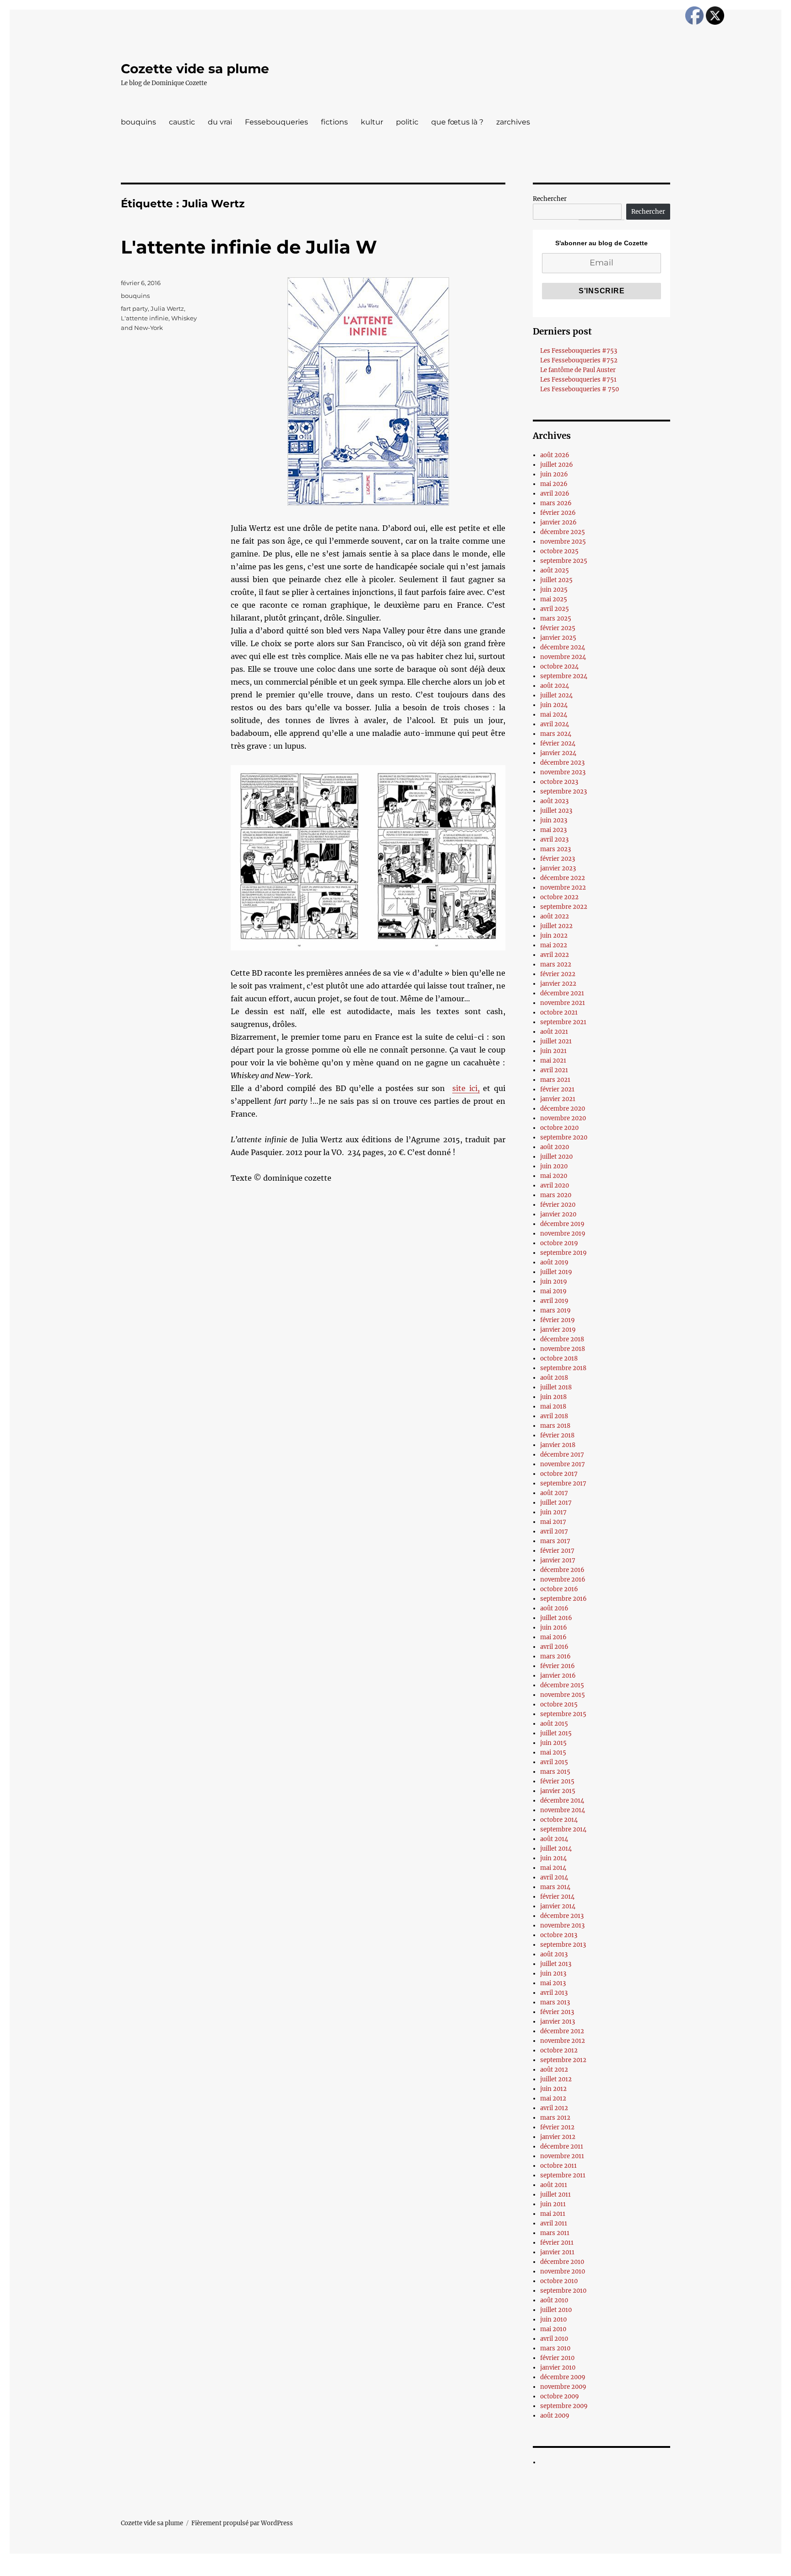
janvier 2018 (558, 1445)
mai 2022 (554, 945)
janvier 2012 (558, 2137)
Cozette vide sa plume (195, 69)
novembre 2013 (562, 1925)
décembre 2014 (562, 1801)
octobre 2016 (559, 1589)
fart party (134, 308)
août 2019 (554, 1262)
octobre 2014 (559, 1820)
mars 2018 (555, 1426)
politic (407, 122)
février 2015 (557, 1781)
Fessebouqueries (276, 122)
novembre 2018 (563, 1349)
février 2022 (558, 974)
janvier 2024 (558, 753)
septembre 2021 (563, 1022)
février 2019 (558, 1320)
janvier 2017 (558, 1560)
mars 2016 (555, 1656)
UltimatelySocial (470, 2570)
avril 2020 (555, 1185)
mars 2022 (556, 964)
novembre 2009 (563, 2387)
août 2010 (554, 2300)
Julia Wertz (167, 308)
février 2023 (558, 859)
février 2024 (558, 743)
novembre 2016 (563, 1580)
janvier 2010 (558, 2368)
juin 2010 (553, 2319)
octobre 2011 (558, 2166)
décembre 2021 (562, 993)
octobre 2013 (559, 1935)
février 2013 (557, 2012)
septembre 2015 (563, 1714)
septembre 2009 (564, 2406)
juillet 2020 (556, 1157)
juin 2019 (554, 1282)
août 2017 (554, 1493)
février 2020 (558, 1205)
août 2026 (555, 455)
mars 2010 (555, 2348)
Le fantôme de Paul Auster (578, 370)
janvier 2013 (558, 2022)
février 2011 (557, 2243)
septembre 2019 (563, 1253)
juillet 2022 (556, 926)
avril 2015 (554, 1762)
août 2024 (555, 686)
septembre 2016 (563, 1599)
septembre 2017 (563, 1483)
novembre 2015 (563, 1695)
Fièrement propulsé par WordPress (242, 2523)
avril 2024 (555, 724)
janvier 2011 (557, 2252)
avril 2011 (554, 2223)
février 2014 (557, 1897)
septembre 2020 (564, 1137)
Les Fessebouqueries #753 (579, 351)
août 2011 (554, 2185)
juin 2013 (553, 1974)
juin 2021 (553, 1051)
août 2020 (555, 1147)
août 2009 (555, 2416)
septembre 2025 (564, 561)
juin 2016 (554, 1628)
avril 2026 (555, 494)
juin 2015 (553, 1743)
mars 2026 (556, 503)
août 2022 (555, 916)
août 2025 (555, 570)
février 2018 (557, 1435)
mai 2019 (553, 1291)
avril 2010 (554, 2339)
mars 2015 (555, 1772)
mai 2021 (553, 1061)
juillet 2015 (556, 1733)
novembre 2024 (563, 657)
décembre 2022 (563, 878)
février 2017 (557, 1551)
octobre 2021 (559, 1013)
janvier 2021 (558, 1099)
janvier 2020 (558, 1214)
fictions (334, 122)
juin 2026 (554, 474)
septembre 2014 (563, 1829)
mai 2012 (553, 2098)
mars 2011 (555, 2233)
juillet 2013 (556, 1964)
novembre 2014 (563, 1810)
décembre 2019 (562, 1224)
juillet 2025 (556, 580)
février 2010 (557, 2358)
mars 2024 (556, 734)
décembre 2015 (562, 1685)
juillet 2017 (556, 1503)
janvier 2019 (558, 1330)
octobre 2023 (559, 782)
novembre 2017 (563, 1464)
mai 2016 (553, 1637)
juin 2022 (554, 936)
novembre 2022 (563, 888)
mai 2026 (554, 484)
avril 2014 (554, 1877)
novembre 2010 (563, 2271)
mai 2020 (554, 1176)
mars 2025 (556, 618)
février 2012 (557, 2127)
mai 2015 (553, 1752)
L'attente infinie (145, 318)
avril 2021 (554, 1070)
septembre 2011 (563, 2175)
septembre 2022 (564, 907)
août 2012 (554, 2070)
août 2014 (554, 1839)
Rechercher (550, 199)
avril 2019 (554, 1301)
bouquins (138, 122)
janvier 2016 (558, 1676)
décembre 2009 (563, 2377)
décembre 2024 (563, 647)
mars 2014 (555, 1887)
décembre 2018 (562, 1339)
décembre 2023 (562, 763)
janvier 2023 (558, 868)
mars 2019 (555, 1310)
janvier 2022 (558, 984)
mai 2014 (553, 1868)
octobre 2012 (559, 2050)
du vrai (220, 122)
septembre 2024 (564, 676)
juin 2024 (554, 705)
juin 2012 (553, 2089)
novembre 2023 (563, 772)
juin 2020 (554, 1166)
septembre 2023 (563, 791)
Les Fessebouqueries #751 (578, 380)
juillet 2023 (556, 811)
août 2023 (554, 801)
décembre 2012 (562, 2031)
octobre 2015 (559, 1704)
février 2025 (558, 628)
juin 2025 (554, 590)
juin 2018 (553, 1397)
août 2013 (554, 1954)
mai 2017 (553, 1522)
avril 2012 (554, 2108)
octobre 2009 (560, 2396)
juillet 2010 (556, 2310)
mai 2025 (554, 599)
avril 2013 (554, 1993)
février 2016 (558, 1666)
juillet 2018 (556, 1387)
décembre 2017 (562, 1455)
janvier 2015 (558, 1791)
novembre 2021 (563, 1003)
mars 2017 (555, 1541)
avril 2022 (555, 955)
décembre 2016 (562, 1570)
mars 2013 (555, 2002)
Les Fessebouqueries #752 (579, 360)
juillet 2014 (556, 1849)
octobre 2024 (559, 667)
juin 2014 (553, 1858)
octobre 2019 (559, 1243)
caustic (182, 122)
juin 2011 (553, 2204)
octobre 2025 (559, 551)
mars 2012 (555, 2118)
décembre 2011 (562, 2147)
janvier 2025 (558, 638)
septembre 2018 (563, 1368)
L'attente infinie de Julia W (249, 247)
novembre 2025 (563, 542)
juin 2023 (554, 820)
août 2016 (554, 1608)
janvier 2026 (558, 522)
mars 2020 (556, 1195)
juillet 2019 (556, 1272)
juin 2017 (553, 1512)
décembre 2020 (563, 1109)
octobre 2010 (559, 2281)
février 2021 (557, 1089)
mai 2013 (553, 1983)
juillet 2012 (556, 2079)
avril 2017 (554, 1531)
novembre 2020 (563, 1118)
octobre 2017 (559, 1474)
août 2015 (554, 1724)
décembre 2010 (562, 2262)
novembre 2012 (563, 2041)
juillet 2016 (556, 1618)
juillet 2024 (556, 695)
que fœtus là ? (457, 122)
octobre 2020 (559, 1128)
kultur (372, 122)
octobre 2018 (559, 1358)
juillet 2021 (556, 1041)
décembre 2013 (562, 1916)
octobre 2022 (559, 897)
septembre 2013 (563, 1945)
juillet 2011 (555, 2195)
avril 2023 (554, 840)
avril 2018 (554, 1416)
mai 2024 (554, 715)
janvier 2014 (558, 1906)
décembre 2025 (563, 532)
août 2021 (554, 1032)
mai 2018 (553, 1407)
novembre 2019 (563, 1234)
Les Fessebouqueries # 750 (580, 389)
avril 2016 (554, 1647)
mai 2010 (553, 2329)
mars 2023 (555, 849)
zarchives (513, 122)
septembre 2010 (563, 2291)
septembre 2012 (563, 2060)
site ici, (466, 1088)
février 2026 (558, 513)
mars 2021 (555, 1080)
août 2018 (554, 1378)
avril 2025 (555, 609)
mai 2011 (553, 2214)
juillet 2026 (557, 465)
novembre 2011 (562, 2156)
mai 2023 (553, 830)
